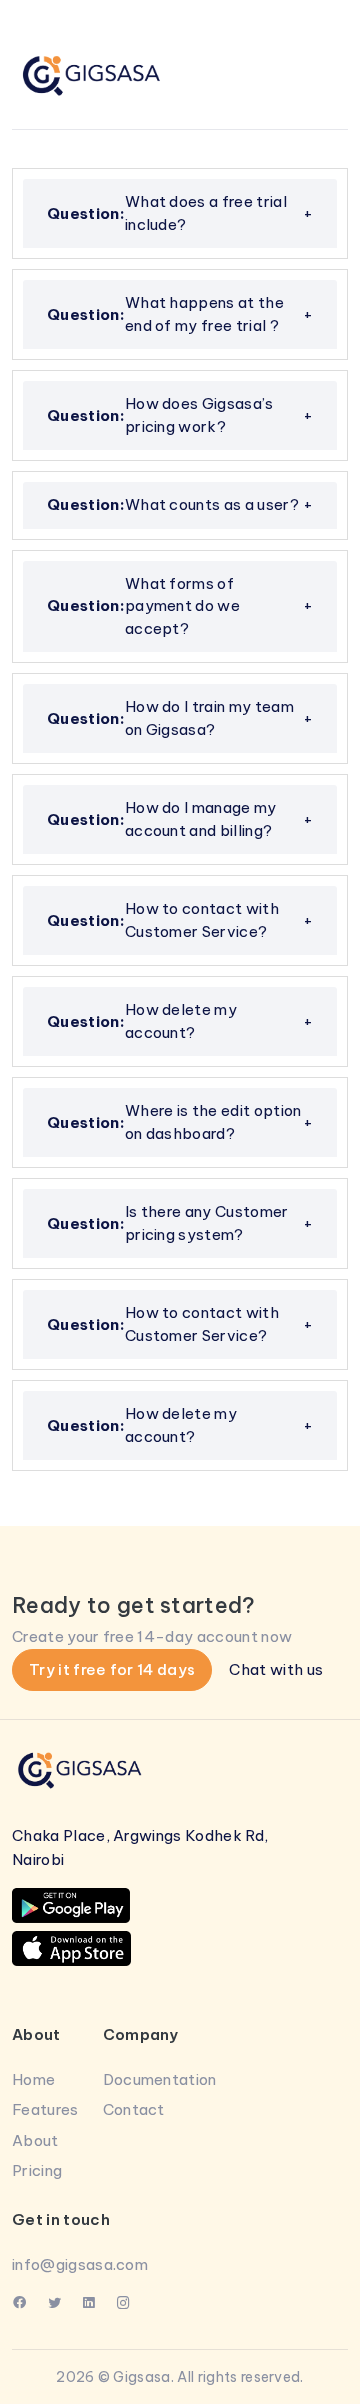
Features (45, 2109)
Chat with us (276, 1669)
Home (33, 2079)
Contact (134, 2109)
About (35, 2140)
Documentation (160, 2079)
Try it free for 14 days (112, 1669)
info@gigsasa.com (80, 2264)
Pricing (37, 2170)
